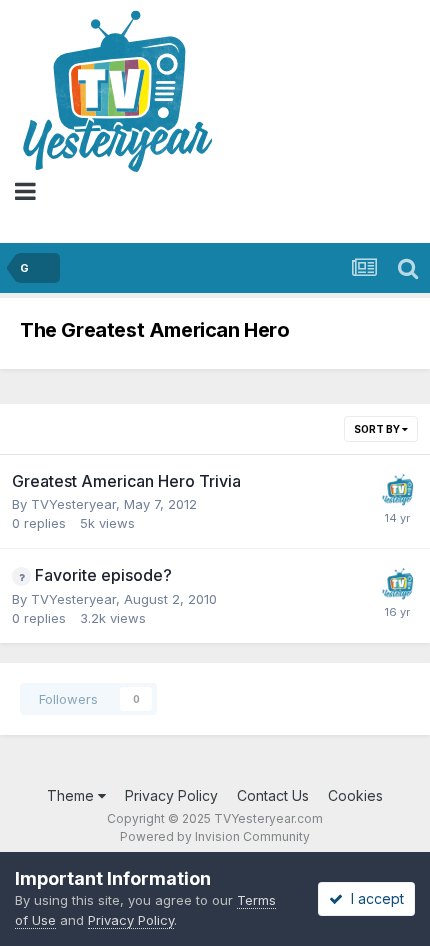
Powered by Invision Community (215, 836)
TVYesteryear (73, 504)
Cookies (355, 795)
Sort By (378, 429)
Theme (72, 795)
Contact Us (273, 795)
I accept (373, 898)
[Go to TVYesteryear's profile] (397, 490)
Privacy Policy (171, 795)
